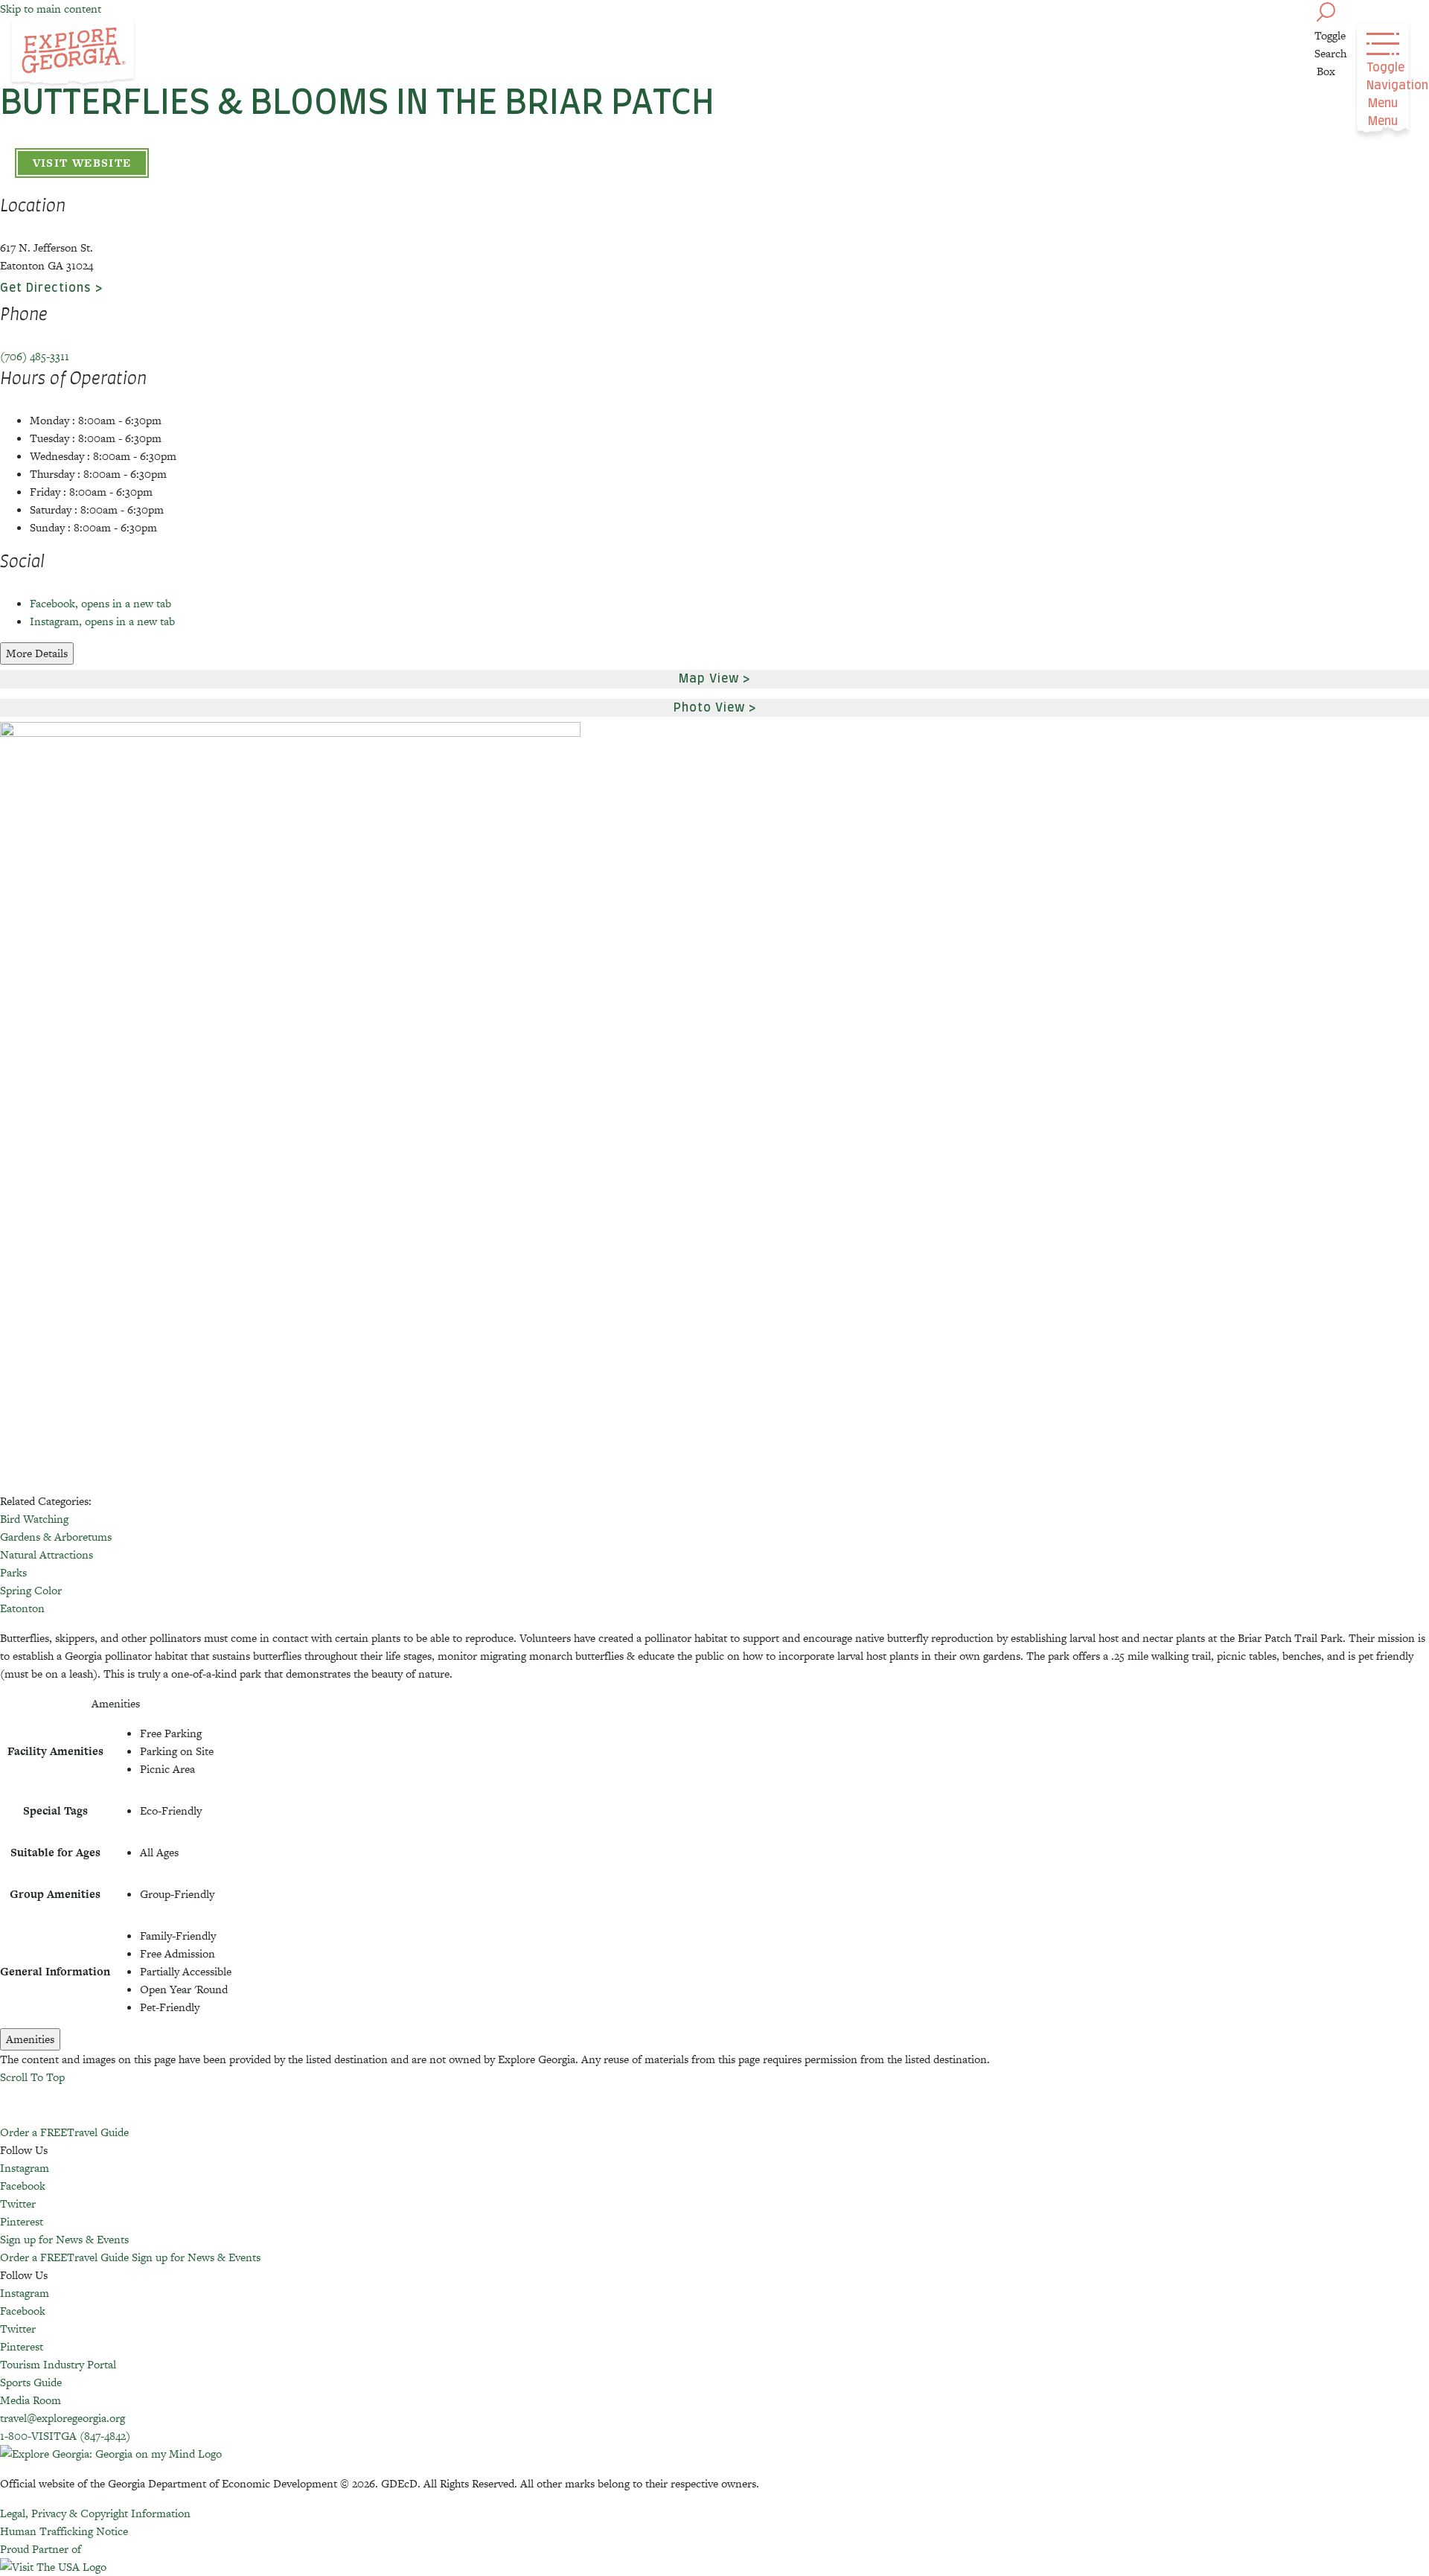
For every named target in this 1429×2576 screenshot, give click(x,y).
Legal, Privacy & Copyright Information (95, 2513)
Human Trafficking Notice (64, 2531)
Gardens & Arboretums (56, 1537)
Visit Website (82, 163)
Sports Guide (31, 2382)
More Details (37, 653)
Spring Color (31, 1590)
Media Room (31, 2400)
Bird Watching (34, 1519)
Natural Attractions (47, 1554)
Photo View (709, 708)
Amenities (30, 2039)
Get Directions (46, 288)
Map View (709, 679)
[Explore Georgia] (73, 54)
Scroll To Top (32, 2077)
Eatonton (22, 1608)
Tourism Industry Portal (58, 2364)
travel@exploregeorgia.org (63, 2418)
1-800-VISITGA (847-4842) (65, 2436)
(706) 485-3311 (35, 356)
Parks (13, 1572)
